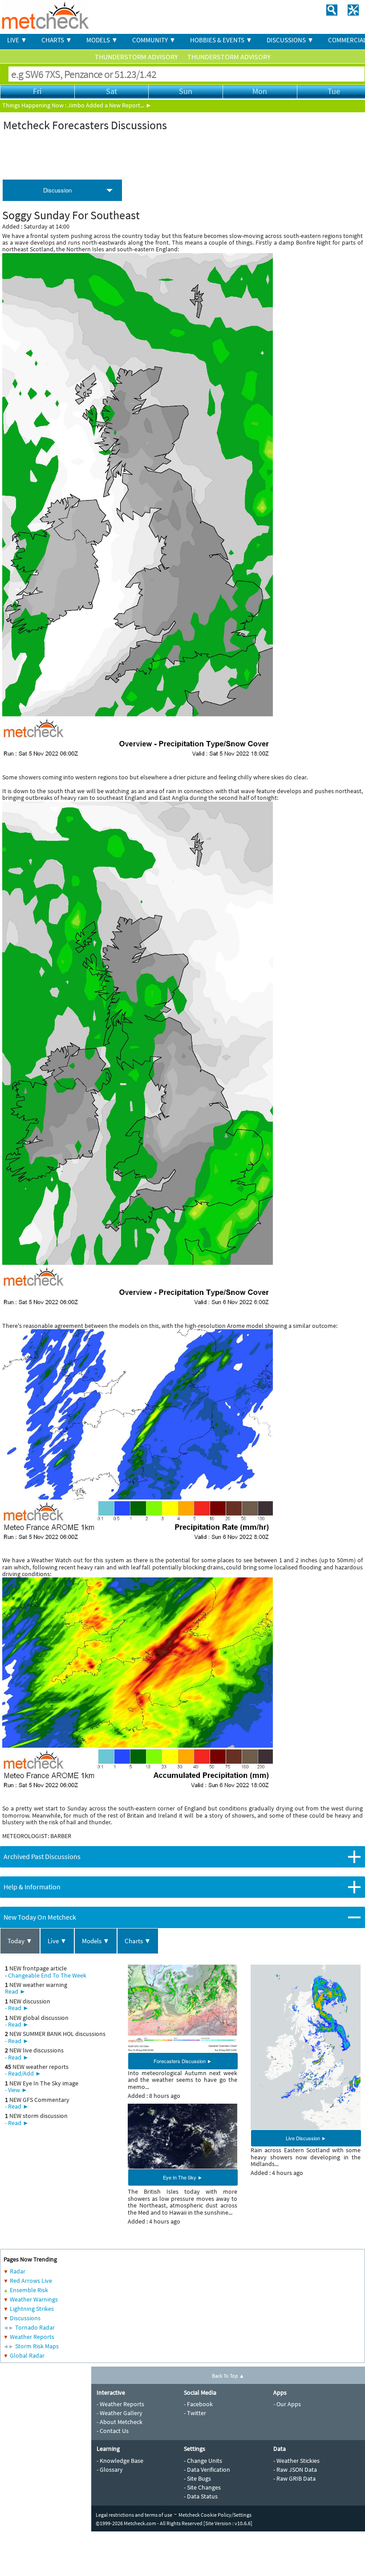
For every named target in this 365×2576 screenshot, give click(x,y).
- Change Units (203, 2461)
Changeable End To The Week (47, 1975)
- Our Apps (287, 2404)
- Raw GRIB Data (294, 2478)
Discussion (57, 190)
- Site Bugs (197, 2478)
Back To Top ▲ (228, 2376)
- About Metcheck (120, 2422)
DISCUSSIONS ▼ (290, 40)
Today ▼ (20, 1941)
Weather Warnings (34, 2299)
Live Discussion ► (306, 2138)
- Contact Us (113, 2431)
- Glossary (110, 2470)
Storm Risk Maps (37, 2346)
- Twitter (195, 2413)
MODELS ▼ (102, 40)
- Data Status (201, 2496)
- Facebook (198, 2404)
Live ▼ (57, 1941)
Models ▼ (96, 1941)
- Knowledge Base (120, 2461)
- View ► (16, 2090)
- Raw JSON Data (295, 2470)
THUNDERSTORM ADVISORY (137, 57)
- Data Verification (207, 2470)
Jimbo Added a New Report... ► (110, 105)
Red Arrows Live (31, 2281)
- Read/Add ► (23, 2073)
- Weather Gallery (120, 2413)
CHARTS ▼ (57, 40)
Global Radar (27, 2355)
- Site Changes (202, 2487)
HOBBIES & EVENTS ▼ (221, 40)
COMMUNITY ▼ (154, 40)
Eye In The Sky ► (183, 2177)
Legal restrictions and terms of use (134, 2515)
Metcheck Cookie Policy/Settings (215, 2515)
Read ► (15, 1991)
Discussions (25, 2318)
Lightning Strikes (32, 2309)
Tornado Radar (35, 2327)
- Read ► (17, 2008)
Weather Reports (32, 2337)
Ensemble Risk (29, 2290)
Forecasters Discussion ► (183, 2061)
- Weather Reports (120, 2404)
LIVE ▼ (17, 40)
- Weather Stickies (296, 2461)
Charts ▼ (138, 1941)
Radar (18, 2271)
